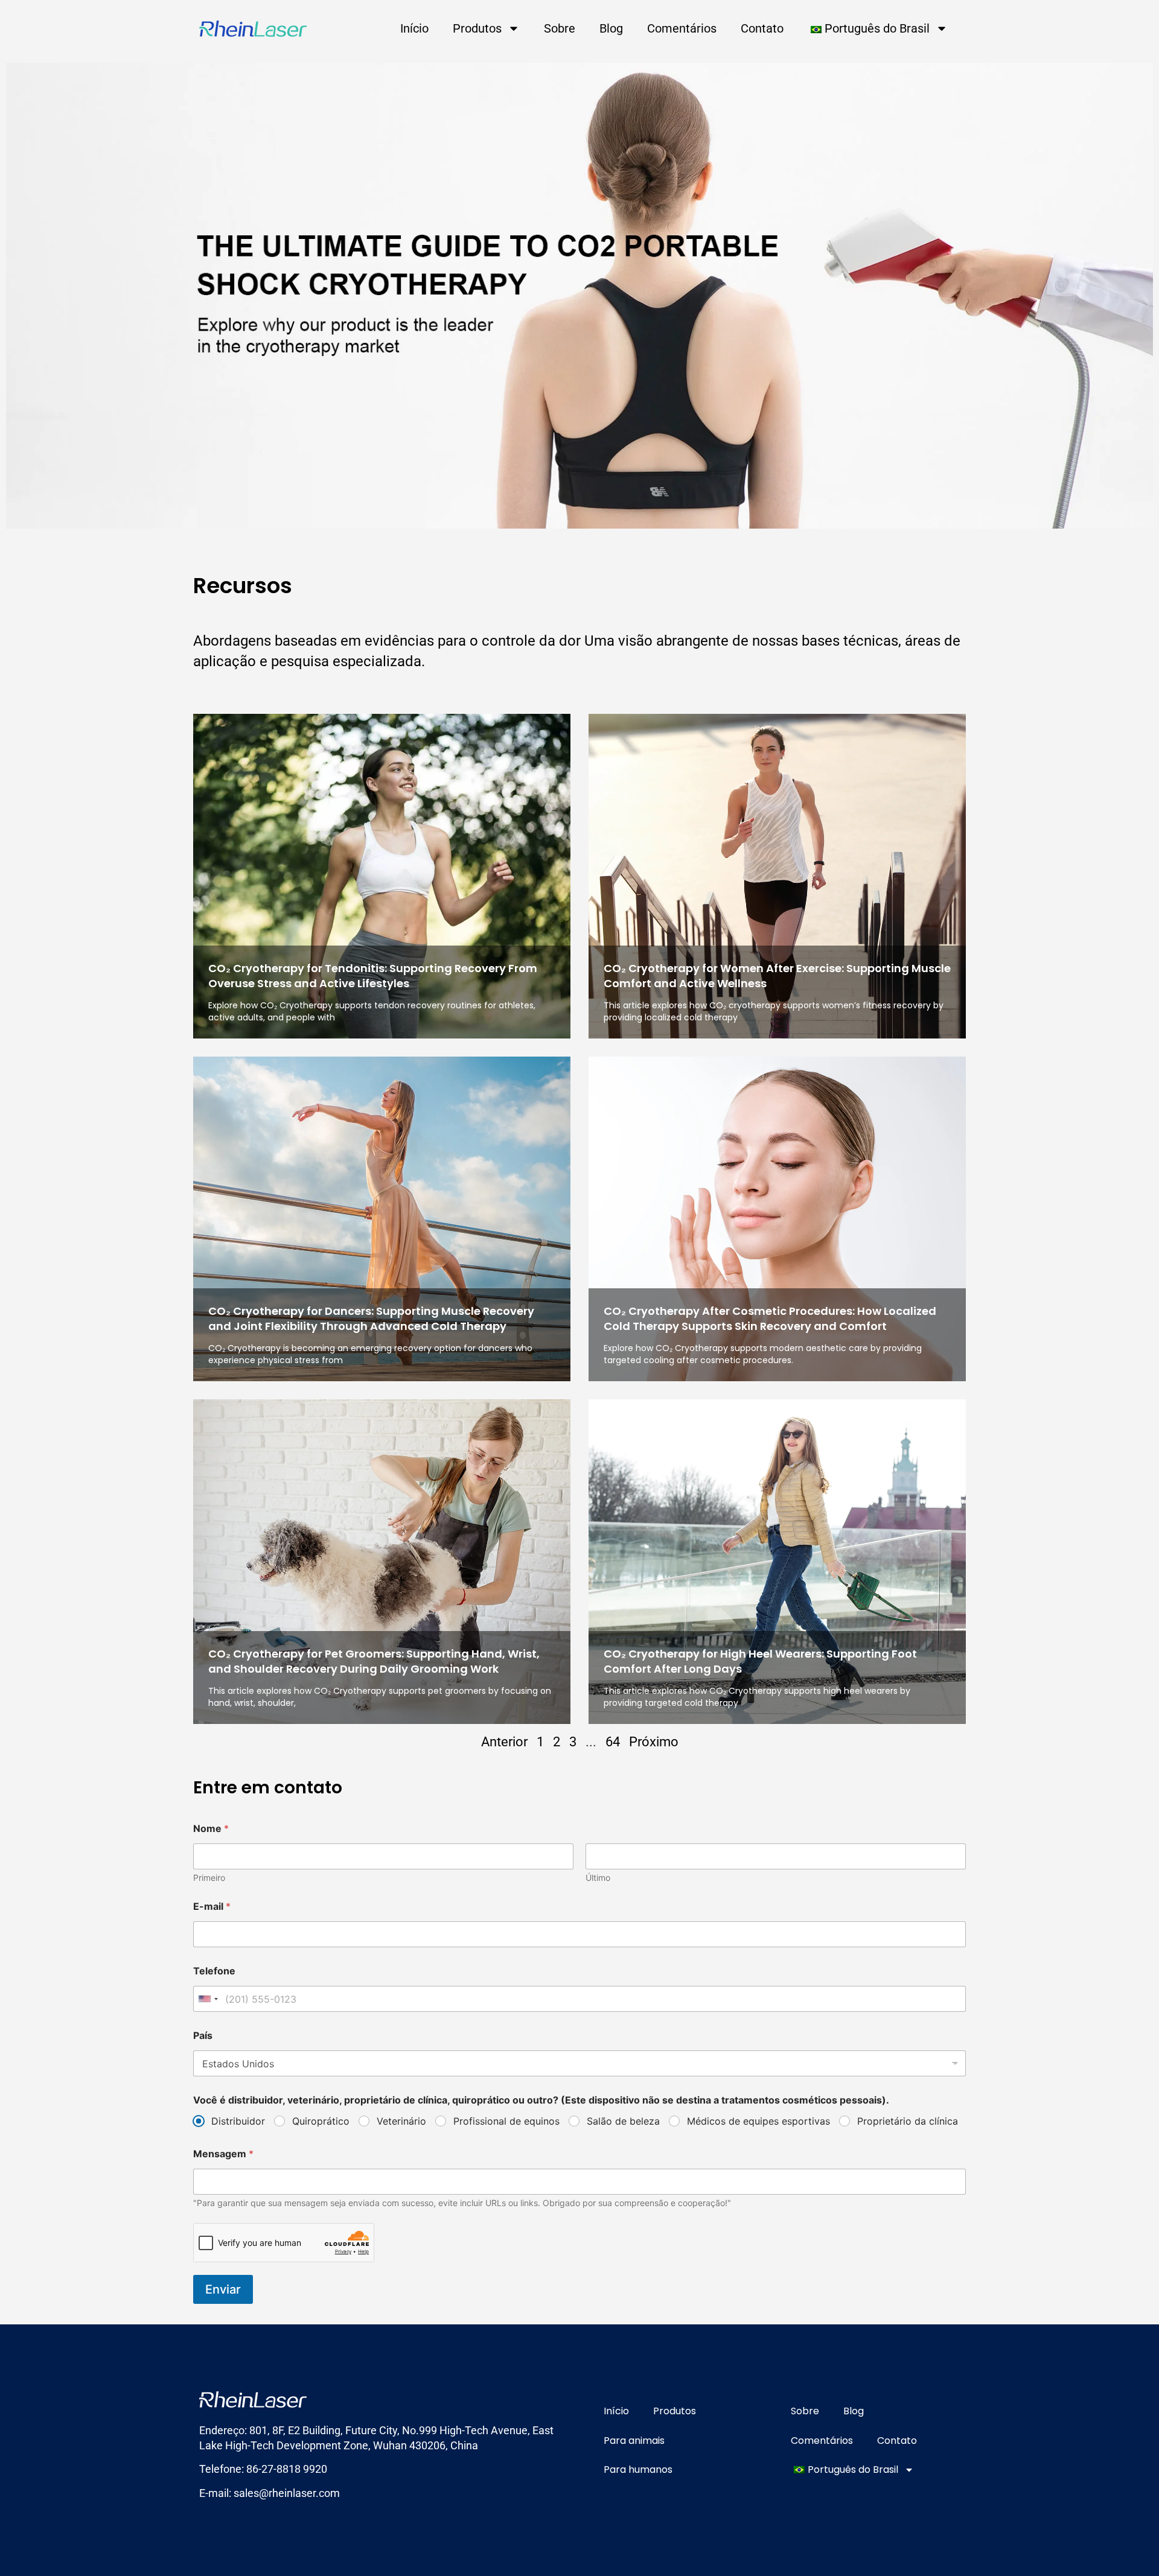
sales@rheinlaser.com (287, 2493)
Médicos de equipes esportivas (758, 2121)
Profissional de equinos (506, 2121)
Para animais (634, 2441)
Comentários (682, 28)
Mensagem (223, 2154)
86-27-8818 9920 (287, 2469)
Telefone (214, 1971)
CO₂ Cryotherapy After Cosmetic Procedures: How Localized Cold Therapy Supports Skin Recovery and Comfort (770, 1318)
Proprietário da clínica (908, 2121)
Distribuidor (238, 2121)
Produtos (477, 28)
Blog (611, 28)
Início (414, 28)
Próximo (654, 1742)
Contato (762, 28)
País (203, 2036)
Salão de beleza (623, 2121)
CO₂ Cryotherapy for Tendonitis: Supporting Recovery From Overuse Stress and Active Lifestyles (373, 976)
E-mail (212, 1907)
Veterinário (401, 2121)
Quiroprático (321, 2121)
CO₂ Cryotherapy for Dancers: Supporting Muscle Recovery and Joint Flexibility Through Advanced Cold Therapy (371, 1318)
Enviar (223, 2289)
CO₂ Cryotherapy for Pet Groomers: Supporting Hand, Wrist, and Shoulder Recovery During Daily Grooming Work (374, 1661)
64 (613, 1742)
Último (598, 1878)
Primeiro (209, 1878)
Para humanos (638, 2469)
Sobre (560, 28)
